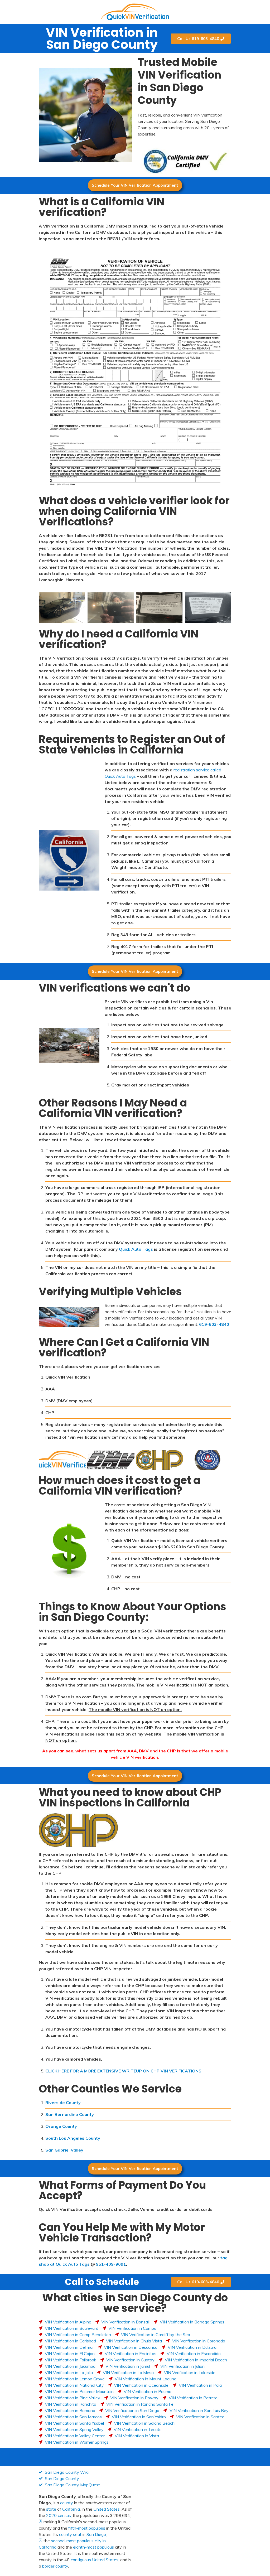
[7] (41, 2539)
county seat (70, 2534)
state (51, 2509)
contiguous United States (95, 2560)
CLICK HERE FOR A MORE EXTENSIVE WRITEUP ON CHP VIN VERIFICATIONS (123, 2071)
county (67, 2503)
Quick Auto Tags (136, 1249)
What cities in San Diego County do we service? (135, 2303)
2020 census (59, 2515)
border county (55, 2566)
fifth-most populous (87, 2528)
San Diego (96, 2534)
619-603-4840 (214, 1324)
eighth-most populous (93, 2547)
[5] (41, 2521)
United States (107, 2509)
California (71, 2509)
